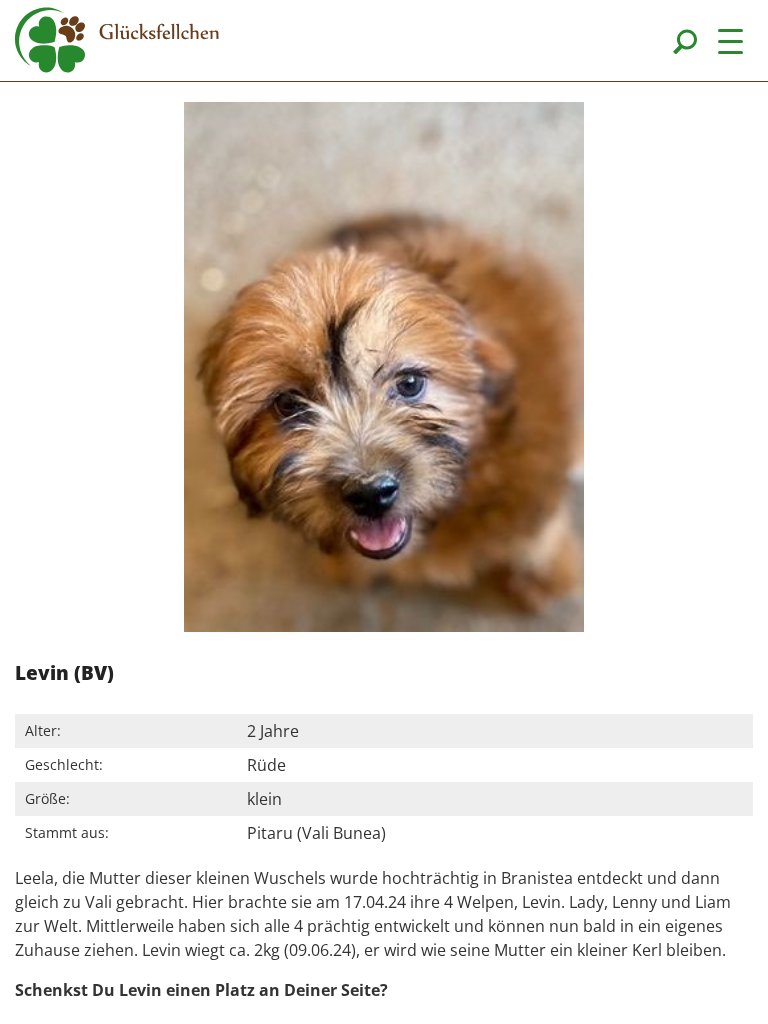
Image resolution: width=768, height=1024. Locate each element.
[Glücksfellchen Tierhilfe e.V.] (117, 43)
